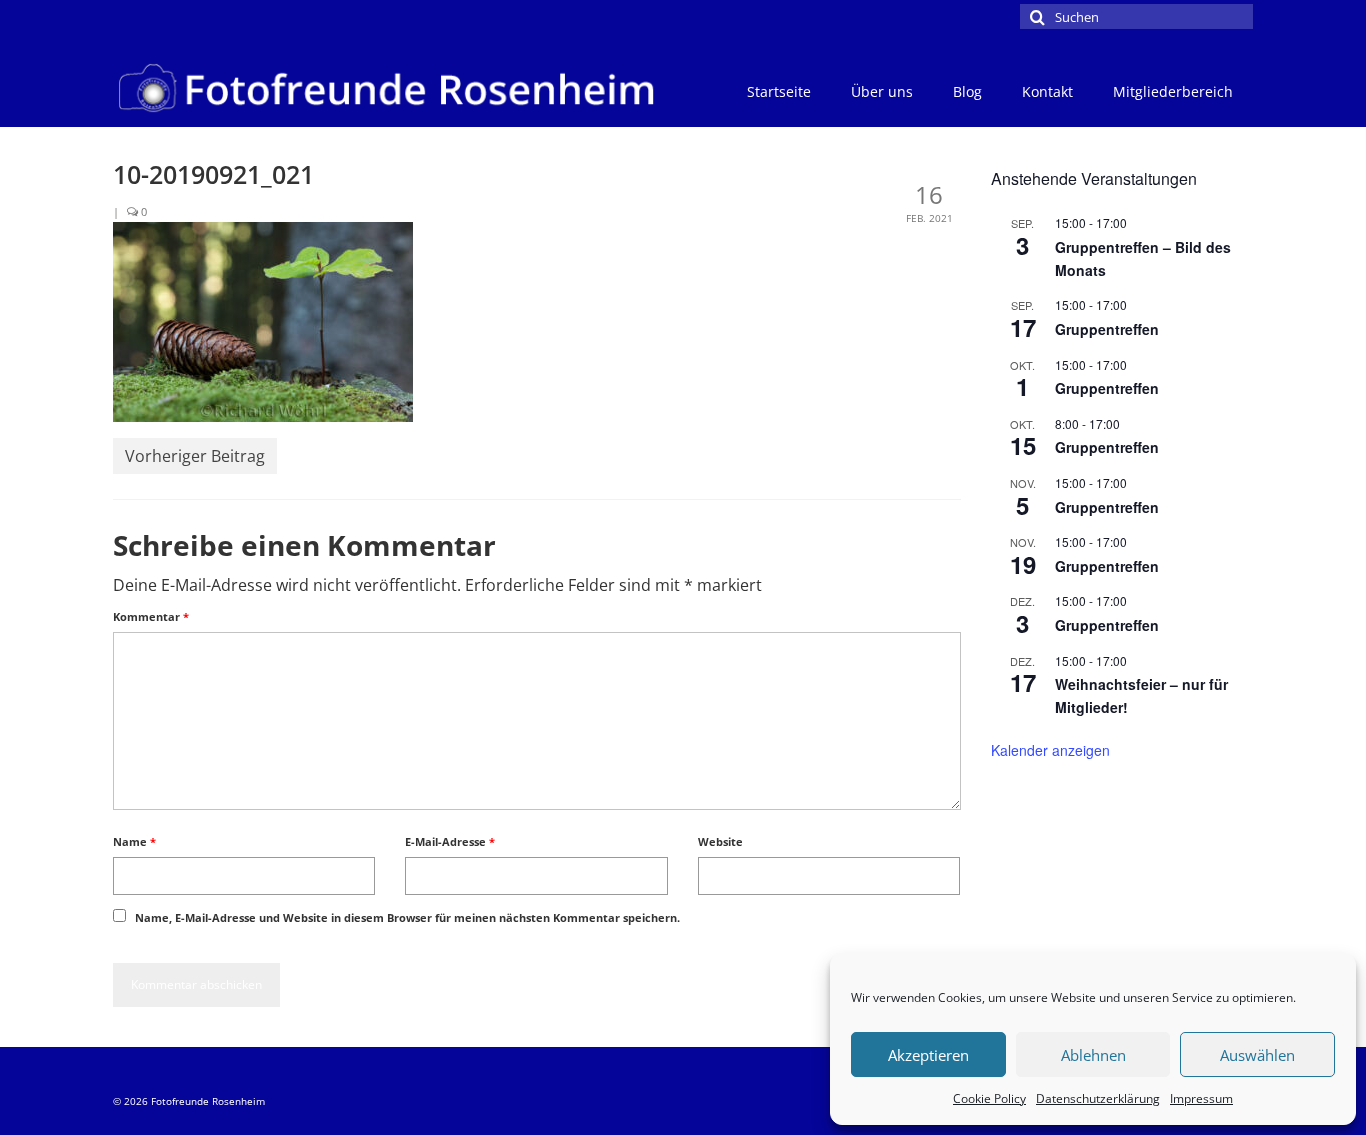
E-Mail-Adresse (450, 841)
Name (134, 841)
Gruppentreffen (1107, 329)
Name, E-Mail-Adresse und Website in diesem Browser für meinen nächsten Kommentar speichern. (407, 917)
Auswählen (1257, 1055)
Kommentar (151, 616)
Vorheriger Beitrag (195, 456)
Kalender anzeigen (1050, 750)
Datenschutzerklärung (1098, 1098)
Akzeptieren (928, 1055)
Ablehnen (1093, 1055)
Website (720, 841)
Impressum (1201, 1098)
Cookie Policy (989, 1098)
